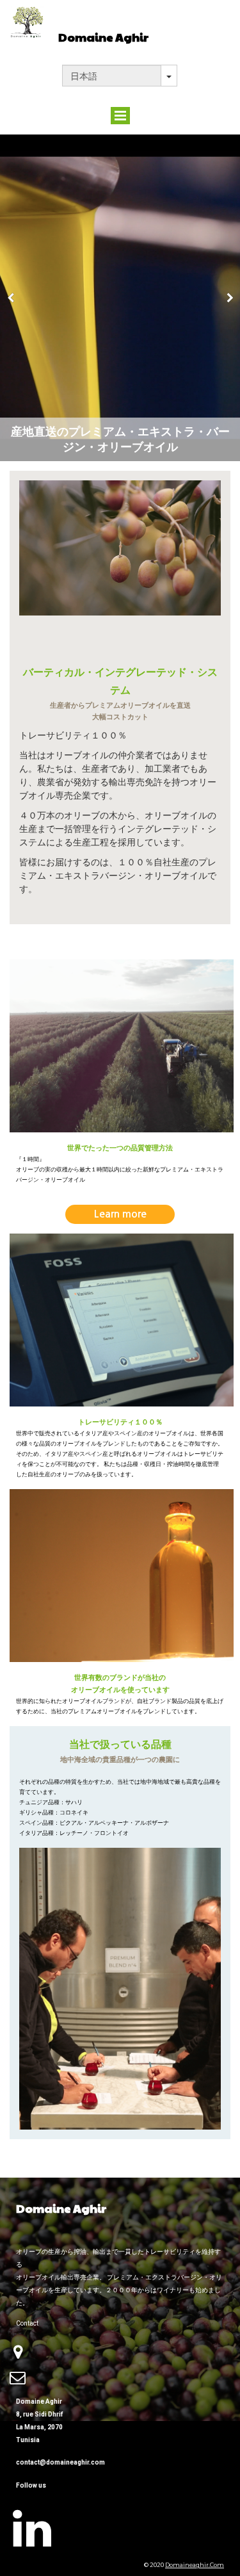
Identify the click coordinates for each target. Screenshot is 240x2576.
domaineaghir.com (195, 2565)
